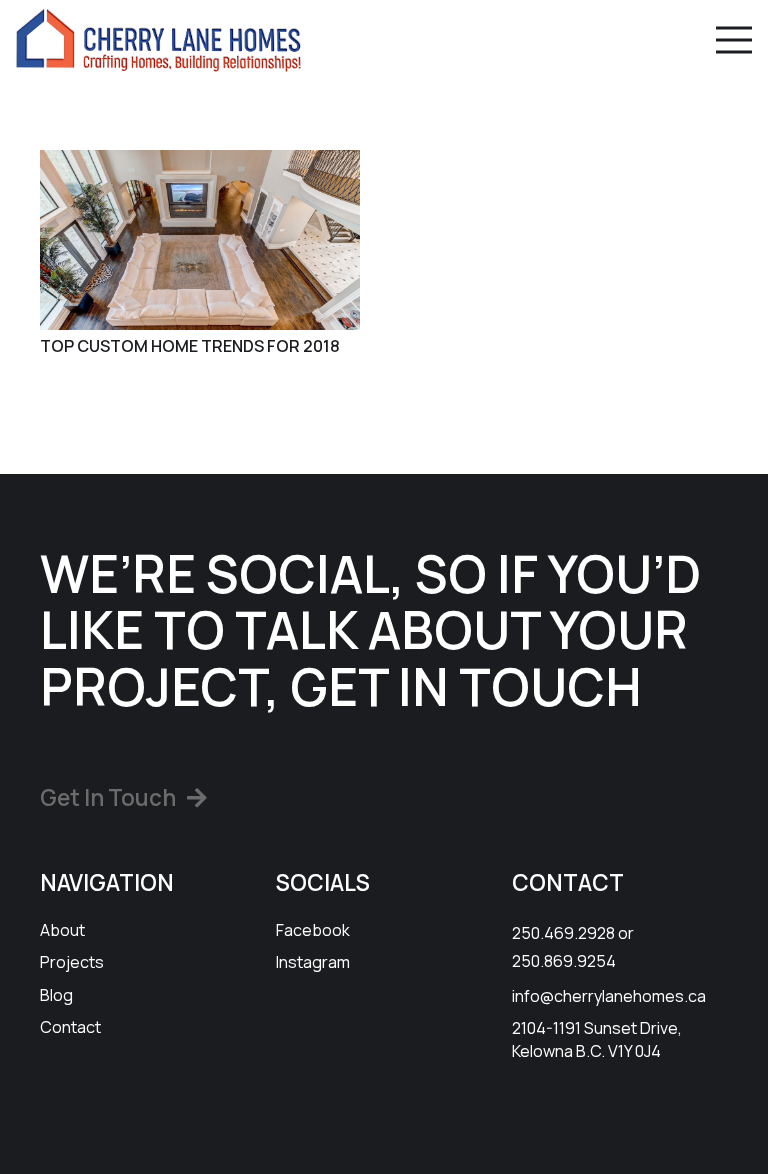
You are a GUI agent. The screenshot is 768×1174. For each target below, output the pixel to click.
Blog (56, 995)
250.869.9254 (564, 961)
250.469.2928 (563, 933)
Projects (72, 962)
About (62, 930)
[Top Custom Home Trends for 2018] (200, 240)
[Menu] (734, 40)
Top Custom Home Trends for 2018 (190, 346)
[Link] (159, 40)
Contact (70, 1027)
